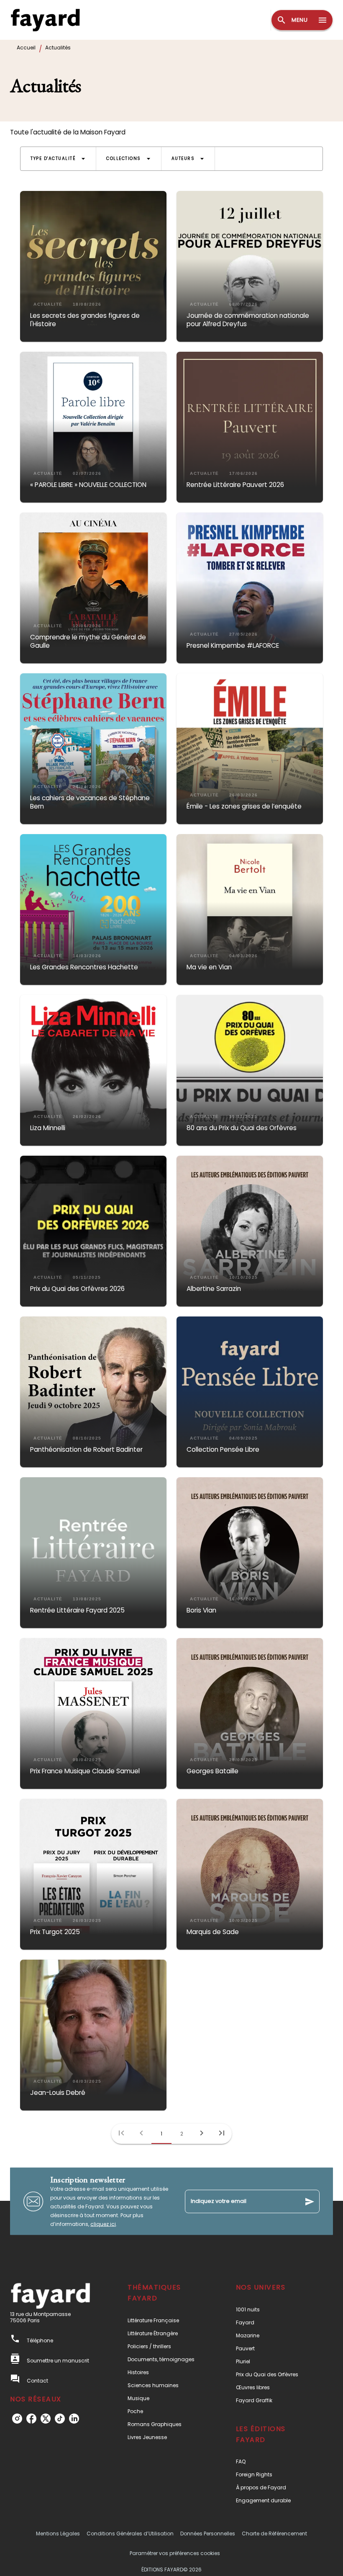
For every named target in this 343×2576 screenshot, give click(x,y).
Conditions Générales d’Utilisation (130, 2533)
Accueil (26, 48)
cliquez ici (103, 2224)
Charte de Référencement (274, 2533)
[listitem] (17, 2419)
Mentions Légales (58, 2533)
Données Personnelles (208, 2533)
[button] (58, 159)
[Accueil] (45, 20)
